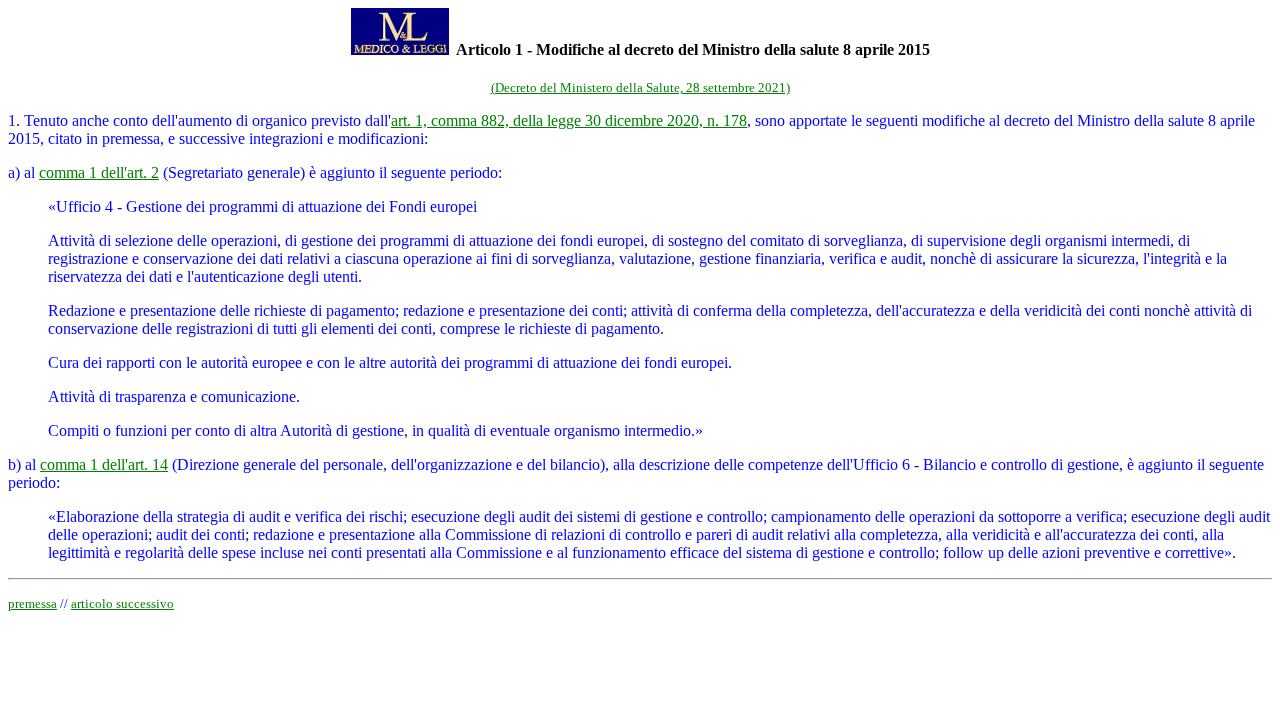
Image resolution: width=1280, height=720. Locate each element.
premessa (32, 603)
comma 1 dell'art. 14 (104, 464)
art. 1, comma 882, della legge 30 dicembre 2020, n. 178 (569, 120)
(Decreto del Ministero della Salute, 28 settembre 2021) (640, 87)
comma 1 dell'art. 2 (99, 172)
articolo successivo (122, 603)
